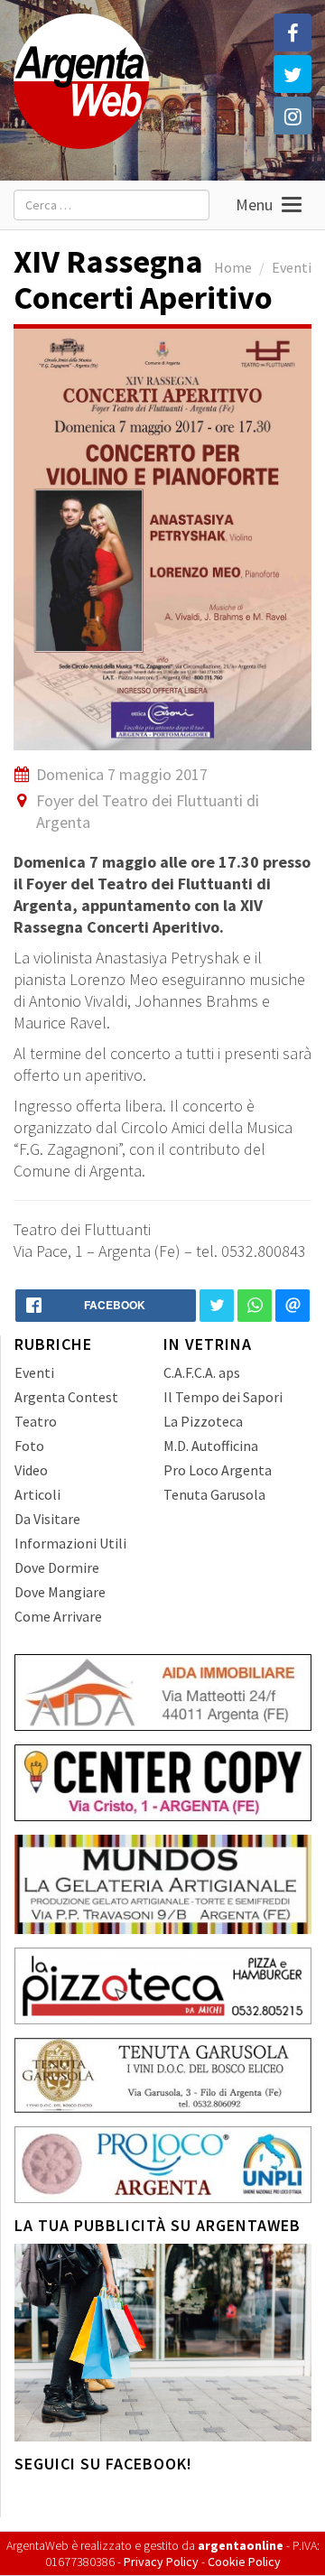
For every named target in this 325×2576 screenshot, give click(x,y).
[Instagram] (292, 116)
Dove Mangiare (60, 1592)
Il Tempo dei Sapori (223, 1397)
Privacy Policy (161, 2562)
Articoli (37, 1494)
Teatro (36, 1421)
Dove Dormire (57, 1567)
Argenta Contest (66, 1397)
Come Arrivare (58, 1616)
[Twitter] (292, 74)
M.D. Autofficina (211, 1446)
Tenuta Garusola (214, 1494)
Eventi (292, 267)
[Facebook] (292, 33)
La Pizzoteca (203, 1421)
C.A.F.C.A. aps (202, 1372)
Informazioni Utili (70, 1543)
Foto (29, 1446)
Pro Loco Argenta (218, 1470)
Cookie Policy (244, 2562)
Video (31, 1470)
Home (233, 267)
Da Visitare (47, 1519)
